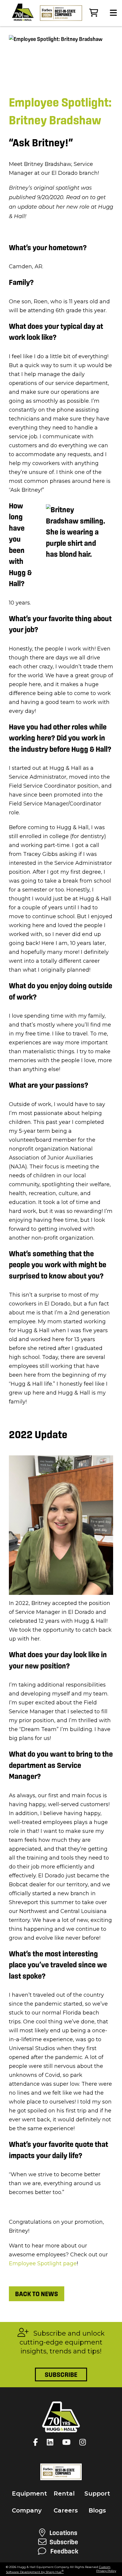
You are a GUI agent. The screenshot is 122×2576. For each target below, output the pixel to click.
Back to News (37, 2294)
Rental (64, 2493)
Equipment (29, 2493)
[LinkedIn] (52, 2442)
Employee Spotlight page (43, 2263)
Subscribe (61, 2374)
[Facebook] (37, 2442)
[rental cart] (94, 13)
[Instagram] (84, 2442)
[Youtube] (68, 2442)
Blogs (97, 2510)
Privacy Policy (106, 2571)
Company (27, 2510)
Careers (66, 2510)
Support (97, 2493)
